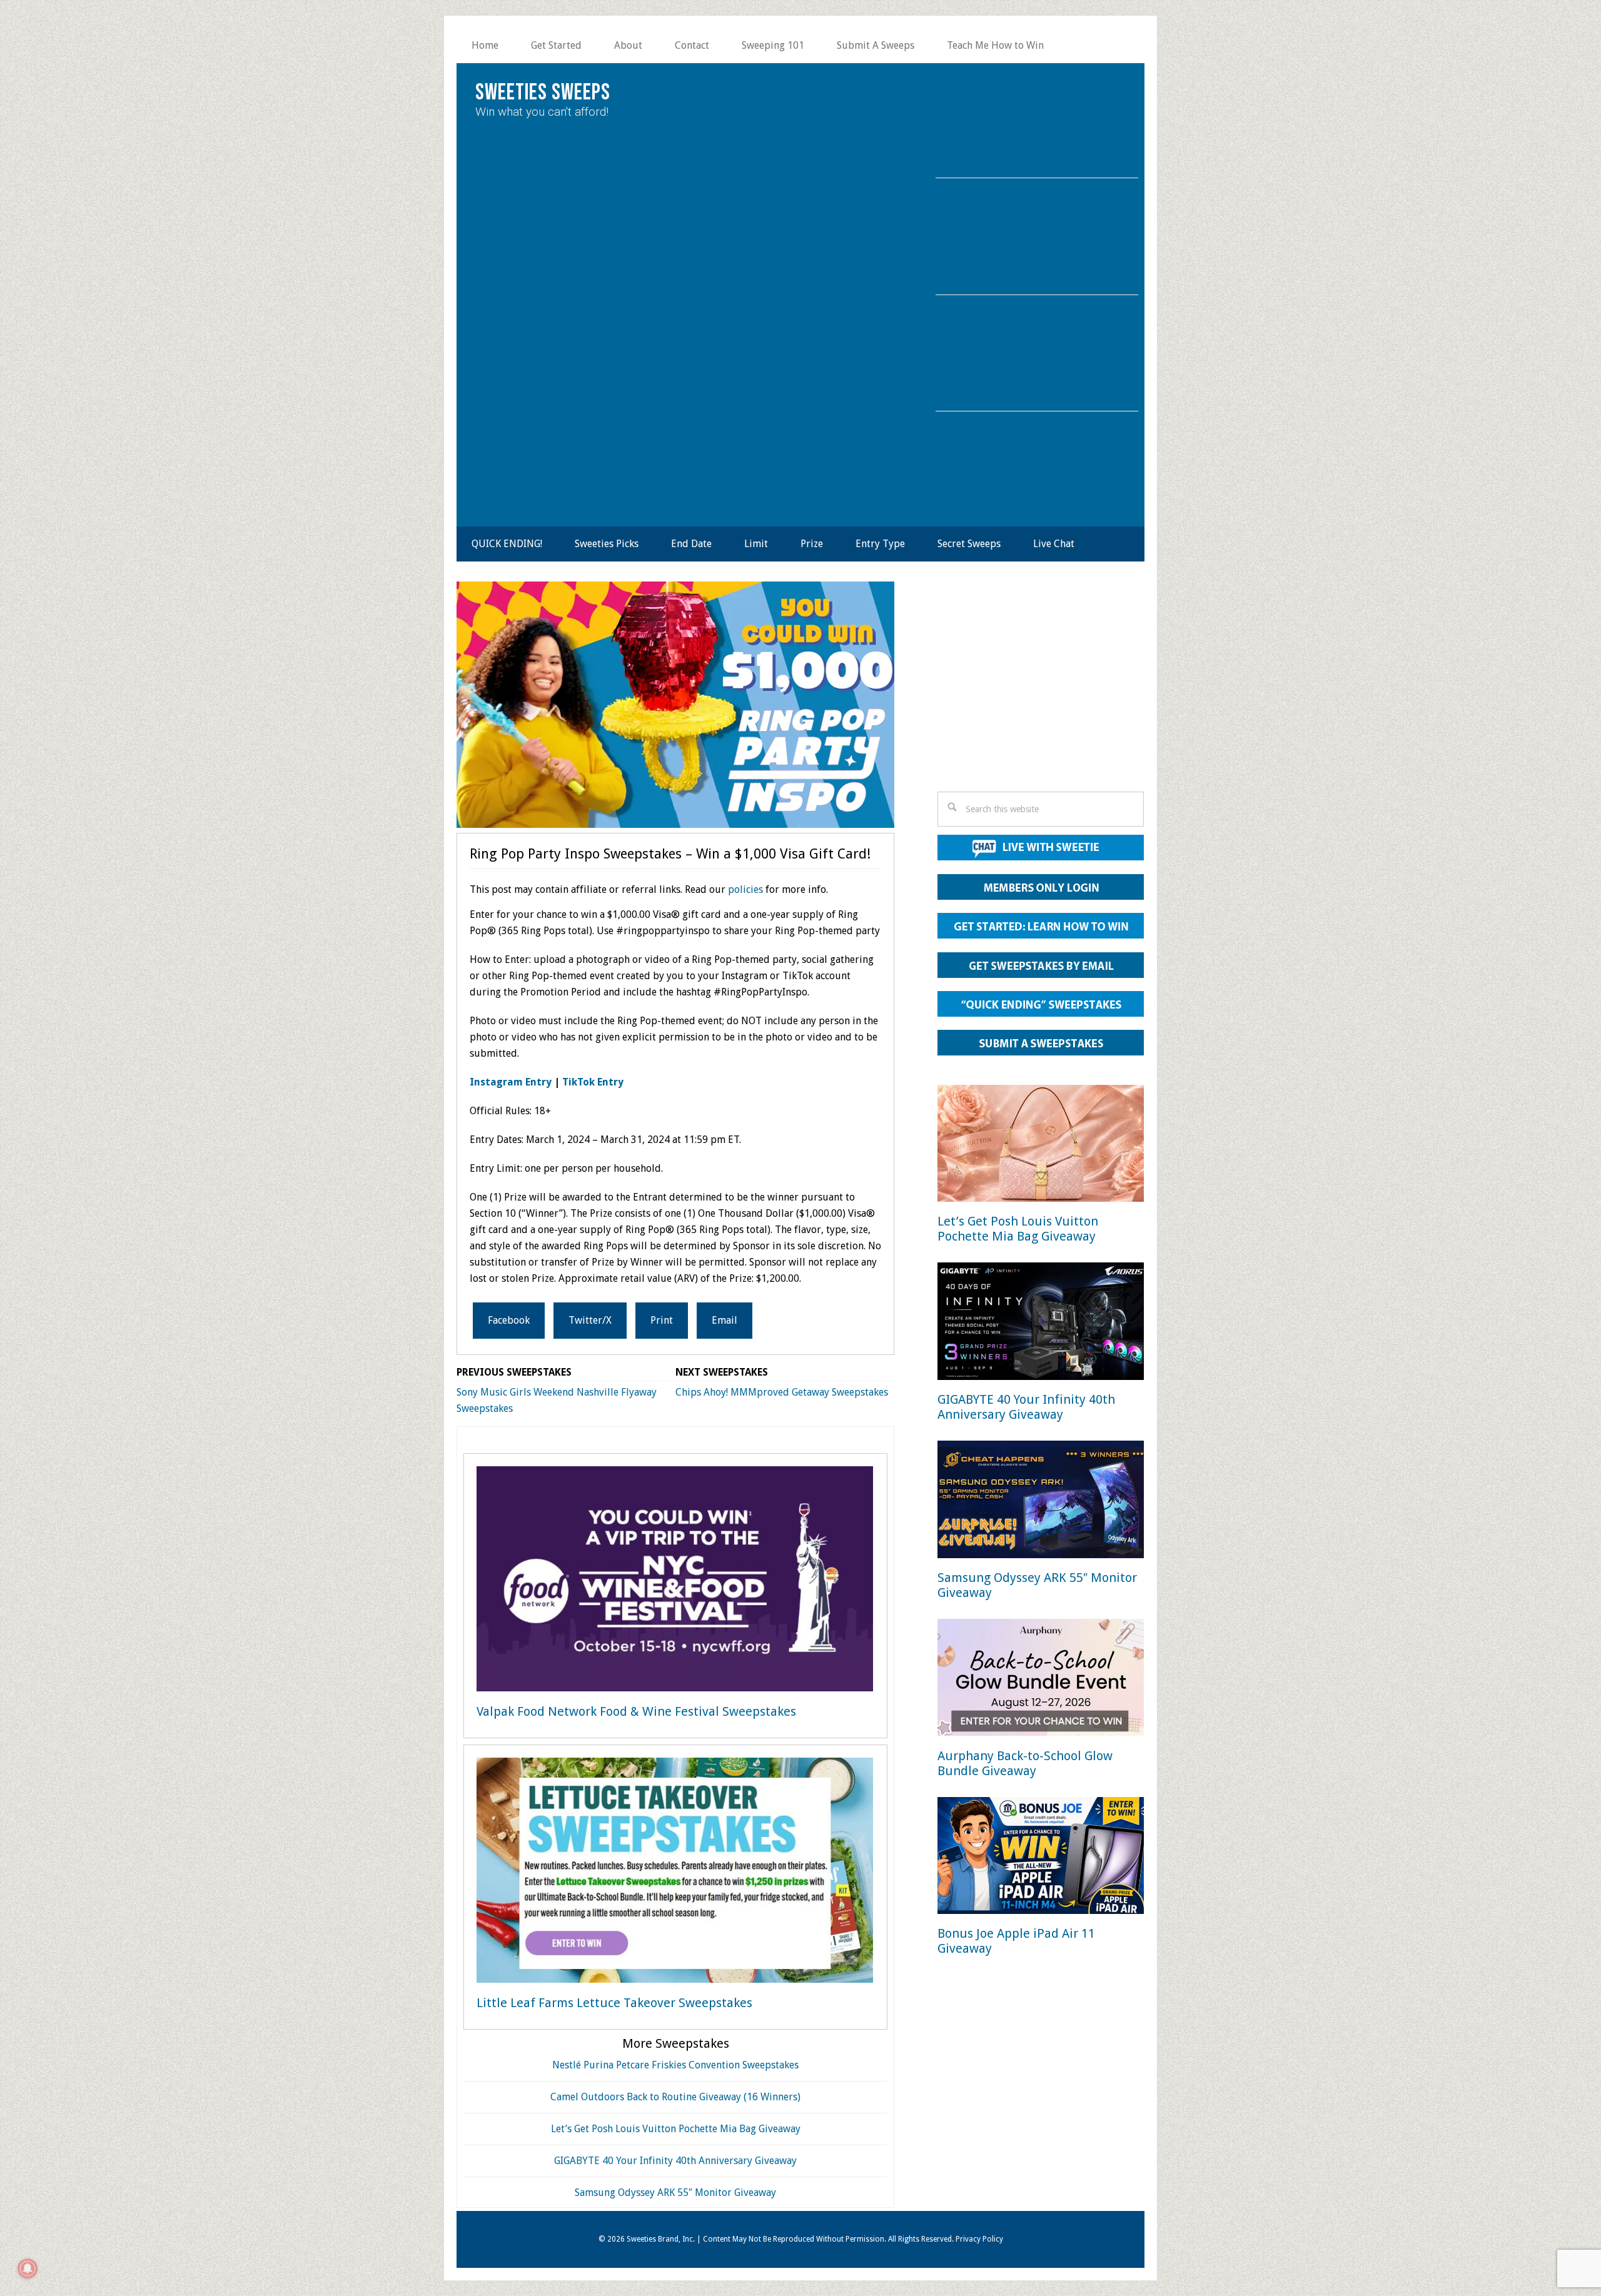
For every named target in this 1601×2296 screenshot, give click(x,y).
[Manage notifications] (28, 2268)
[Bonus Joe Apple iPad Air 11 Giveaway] (1041, 1858)
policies (745, 889)
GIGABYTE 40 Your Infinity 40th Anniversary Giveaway (675, 2161)
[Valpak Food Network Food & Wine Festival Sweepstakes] (675, 1581)
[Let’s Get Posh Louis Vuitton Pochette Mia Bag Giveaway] (1041, 1146)
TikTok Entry (593, 1082)
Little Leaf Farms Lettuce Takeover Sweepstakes (614, 2003)
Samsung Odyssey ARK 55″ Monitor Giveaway (675, 2193)
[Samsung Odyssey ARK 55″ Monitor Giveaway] (1041, 1502)
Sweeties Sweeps (543, 93)
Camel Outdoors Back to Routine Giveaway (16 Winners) (675, 2097)
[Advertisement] (1041, 690)
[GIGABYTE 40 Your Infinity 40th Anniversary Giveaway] (1041, 1323)
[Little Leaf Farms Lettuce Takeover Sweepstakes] (675, 1873)
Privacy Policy (979, 2239)
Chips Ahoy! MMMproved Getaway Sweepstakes (782, 1392)
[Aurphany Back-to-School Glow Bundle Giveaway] (1041, 1680)
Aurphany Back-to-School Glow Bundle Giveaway (1025, 1763)
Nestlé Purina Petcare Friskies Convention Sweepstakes (675, 2065)
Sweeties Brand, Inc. (661, 2239)
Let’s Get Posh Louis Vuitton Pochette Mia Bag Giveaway (676, 2129)
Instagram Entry (511, 1082)
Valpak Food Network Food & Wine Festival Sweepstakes (636, 1711)
